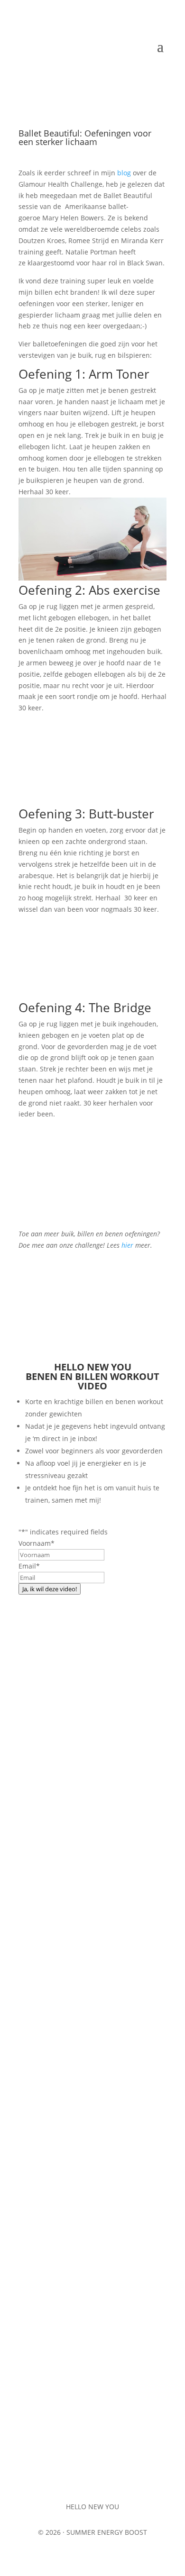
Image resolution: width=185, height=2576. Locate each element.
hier (127, 1245)
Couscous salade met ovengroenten (92, 2313)
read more (45, 1956)
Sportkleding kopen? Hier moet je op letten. (88, 1876)
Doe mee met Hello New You (93, 1694)
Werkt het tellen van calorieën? (83, 2102)
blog (124, 173)
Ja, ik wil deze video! (50, 1589)
